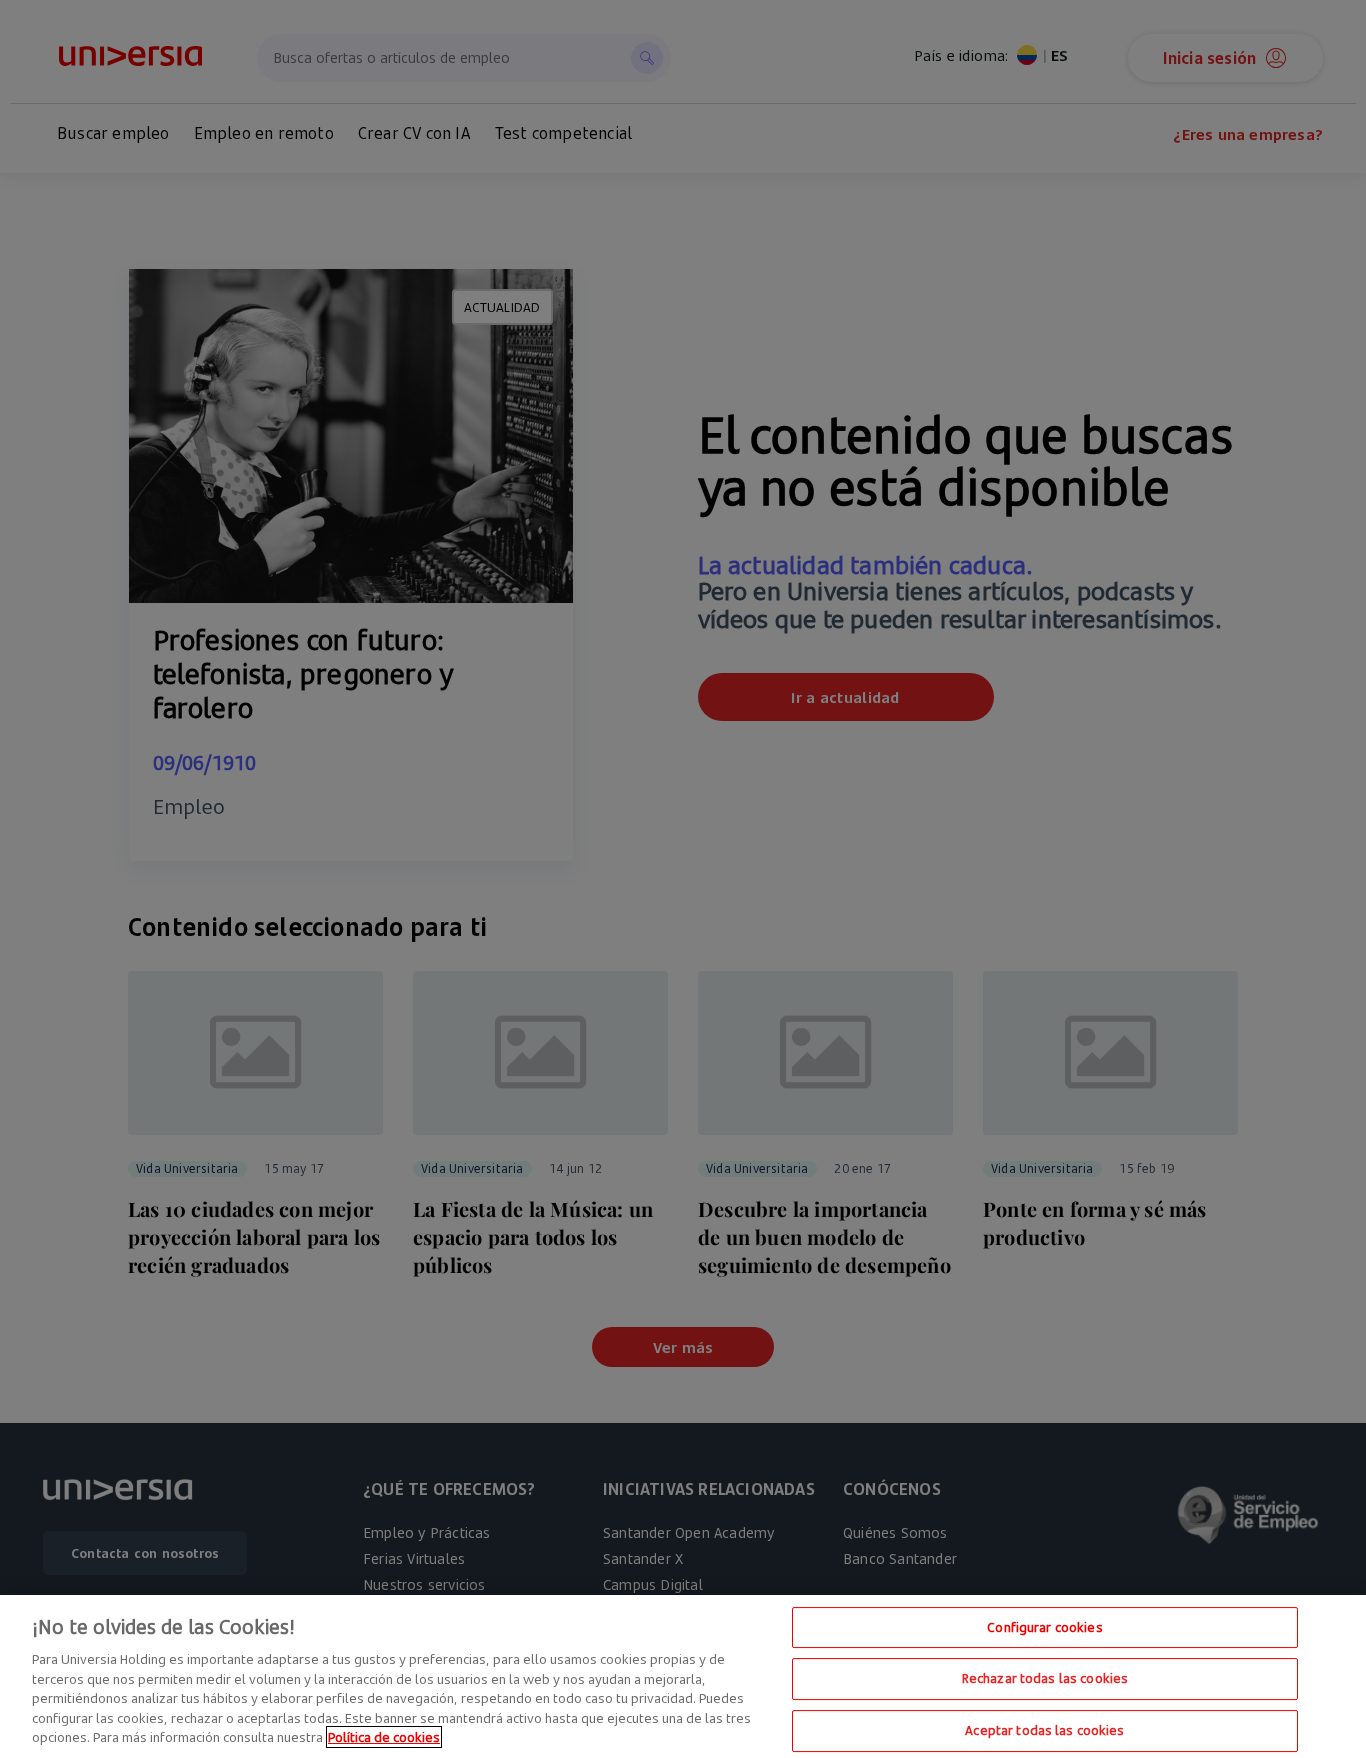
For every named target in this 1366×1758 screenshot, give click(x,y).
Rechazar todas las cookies (1045, 1678)
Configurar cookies (1044, 1627)
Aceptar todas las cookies (1044, 1730)
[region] (683, 1676)
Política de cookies (384, 1737)
